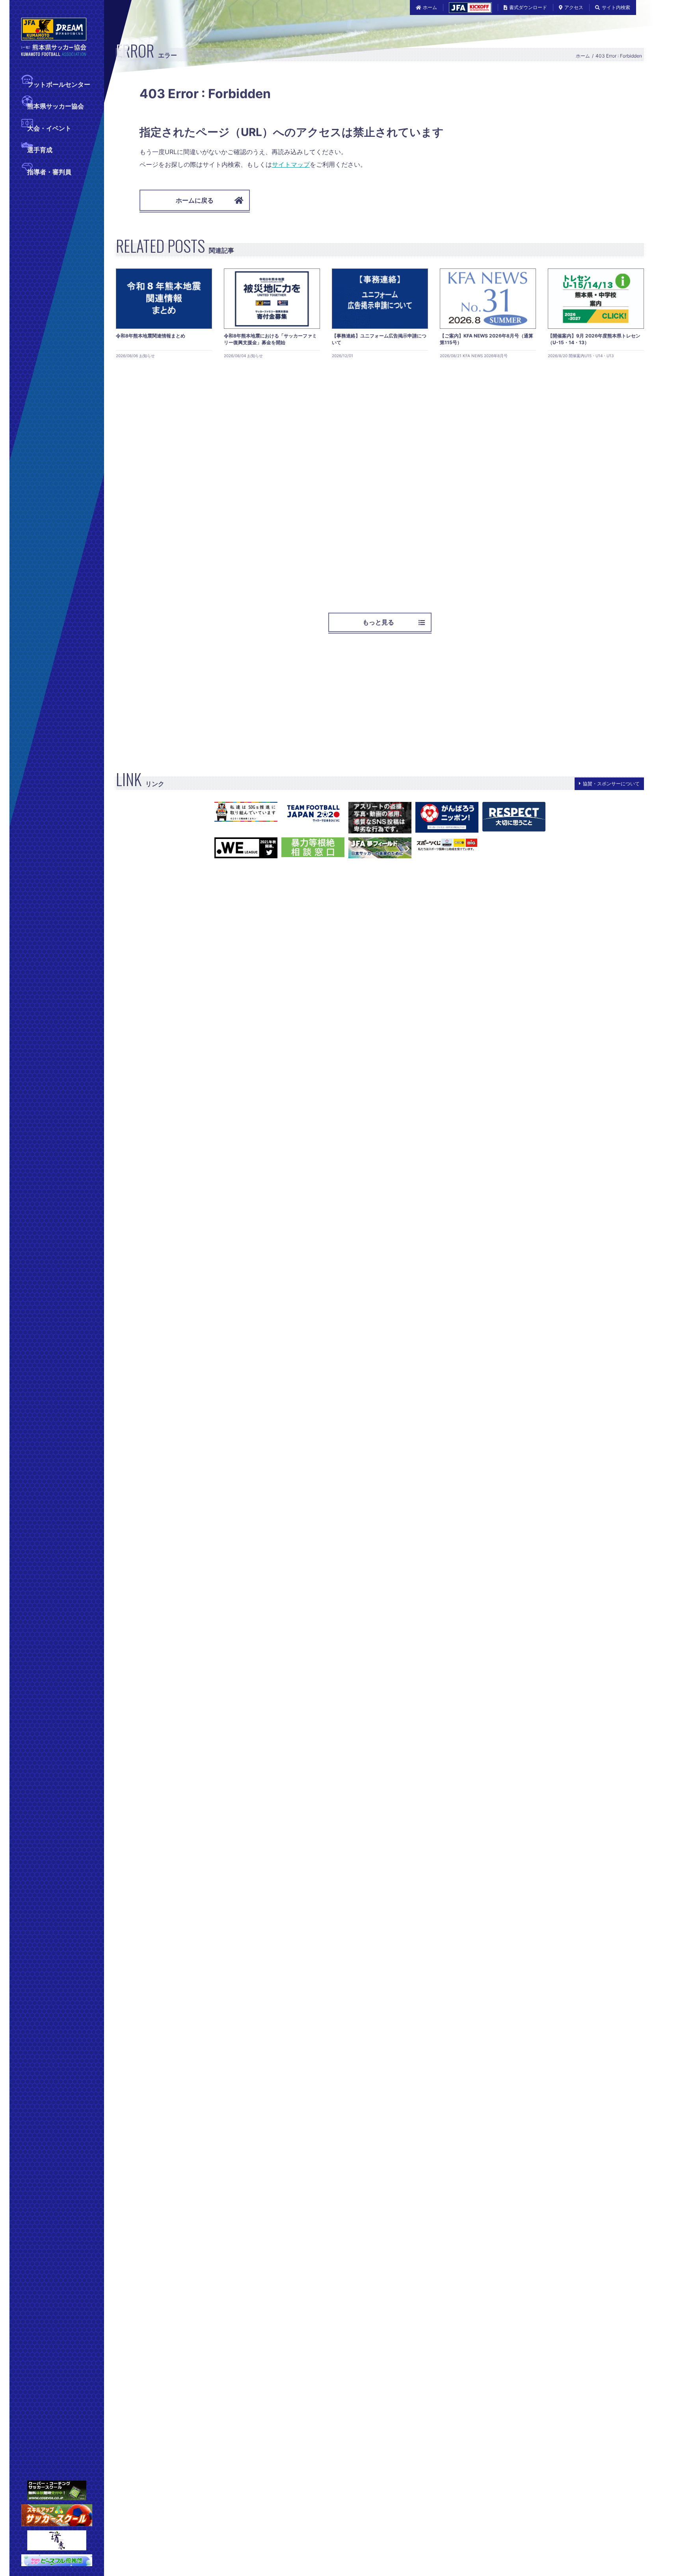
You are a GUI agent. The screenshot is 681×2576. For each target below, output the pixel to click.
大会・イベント (49, 128)
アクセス (574, 7)
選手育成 (40, 150)
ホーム (430, 7)
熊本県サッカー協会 (56, 106)
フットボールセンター (59, 84)
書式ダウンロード (528, 7)
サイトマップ (291, 164)
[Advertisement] (352, 483)
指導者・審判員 (49, 172)
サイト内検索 (616, 7)
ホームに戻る (195, 200)
